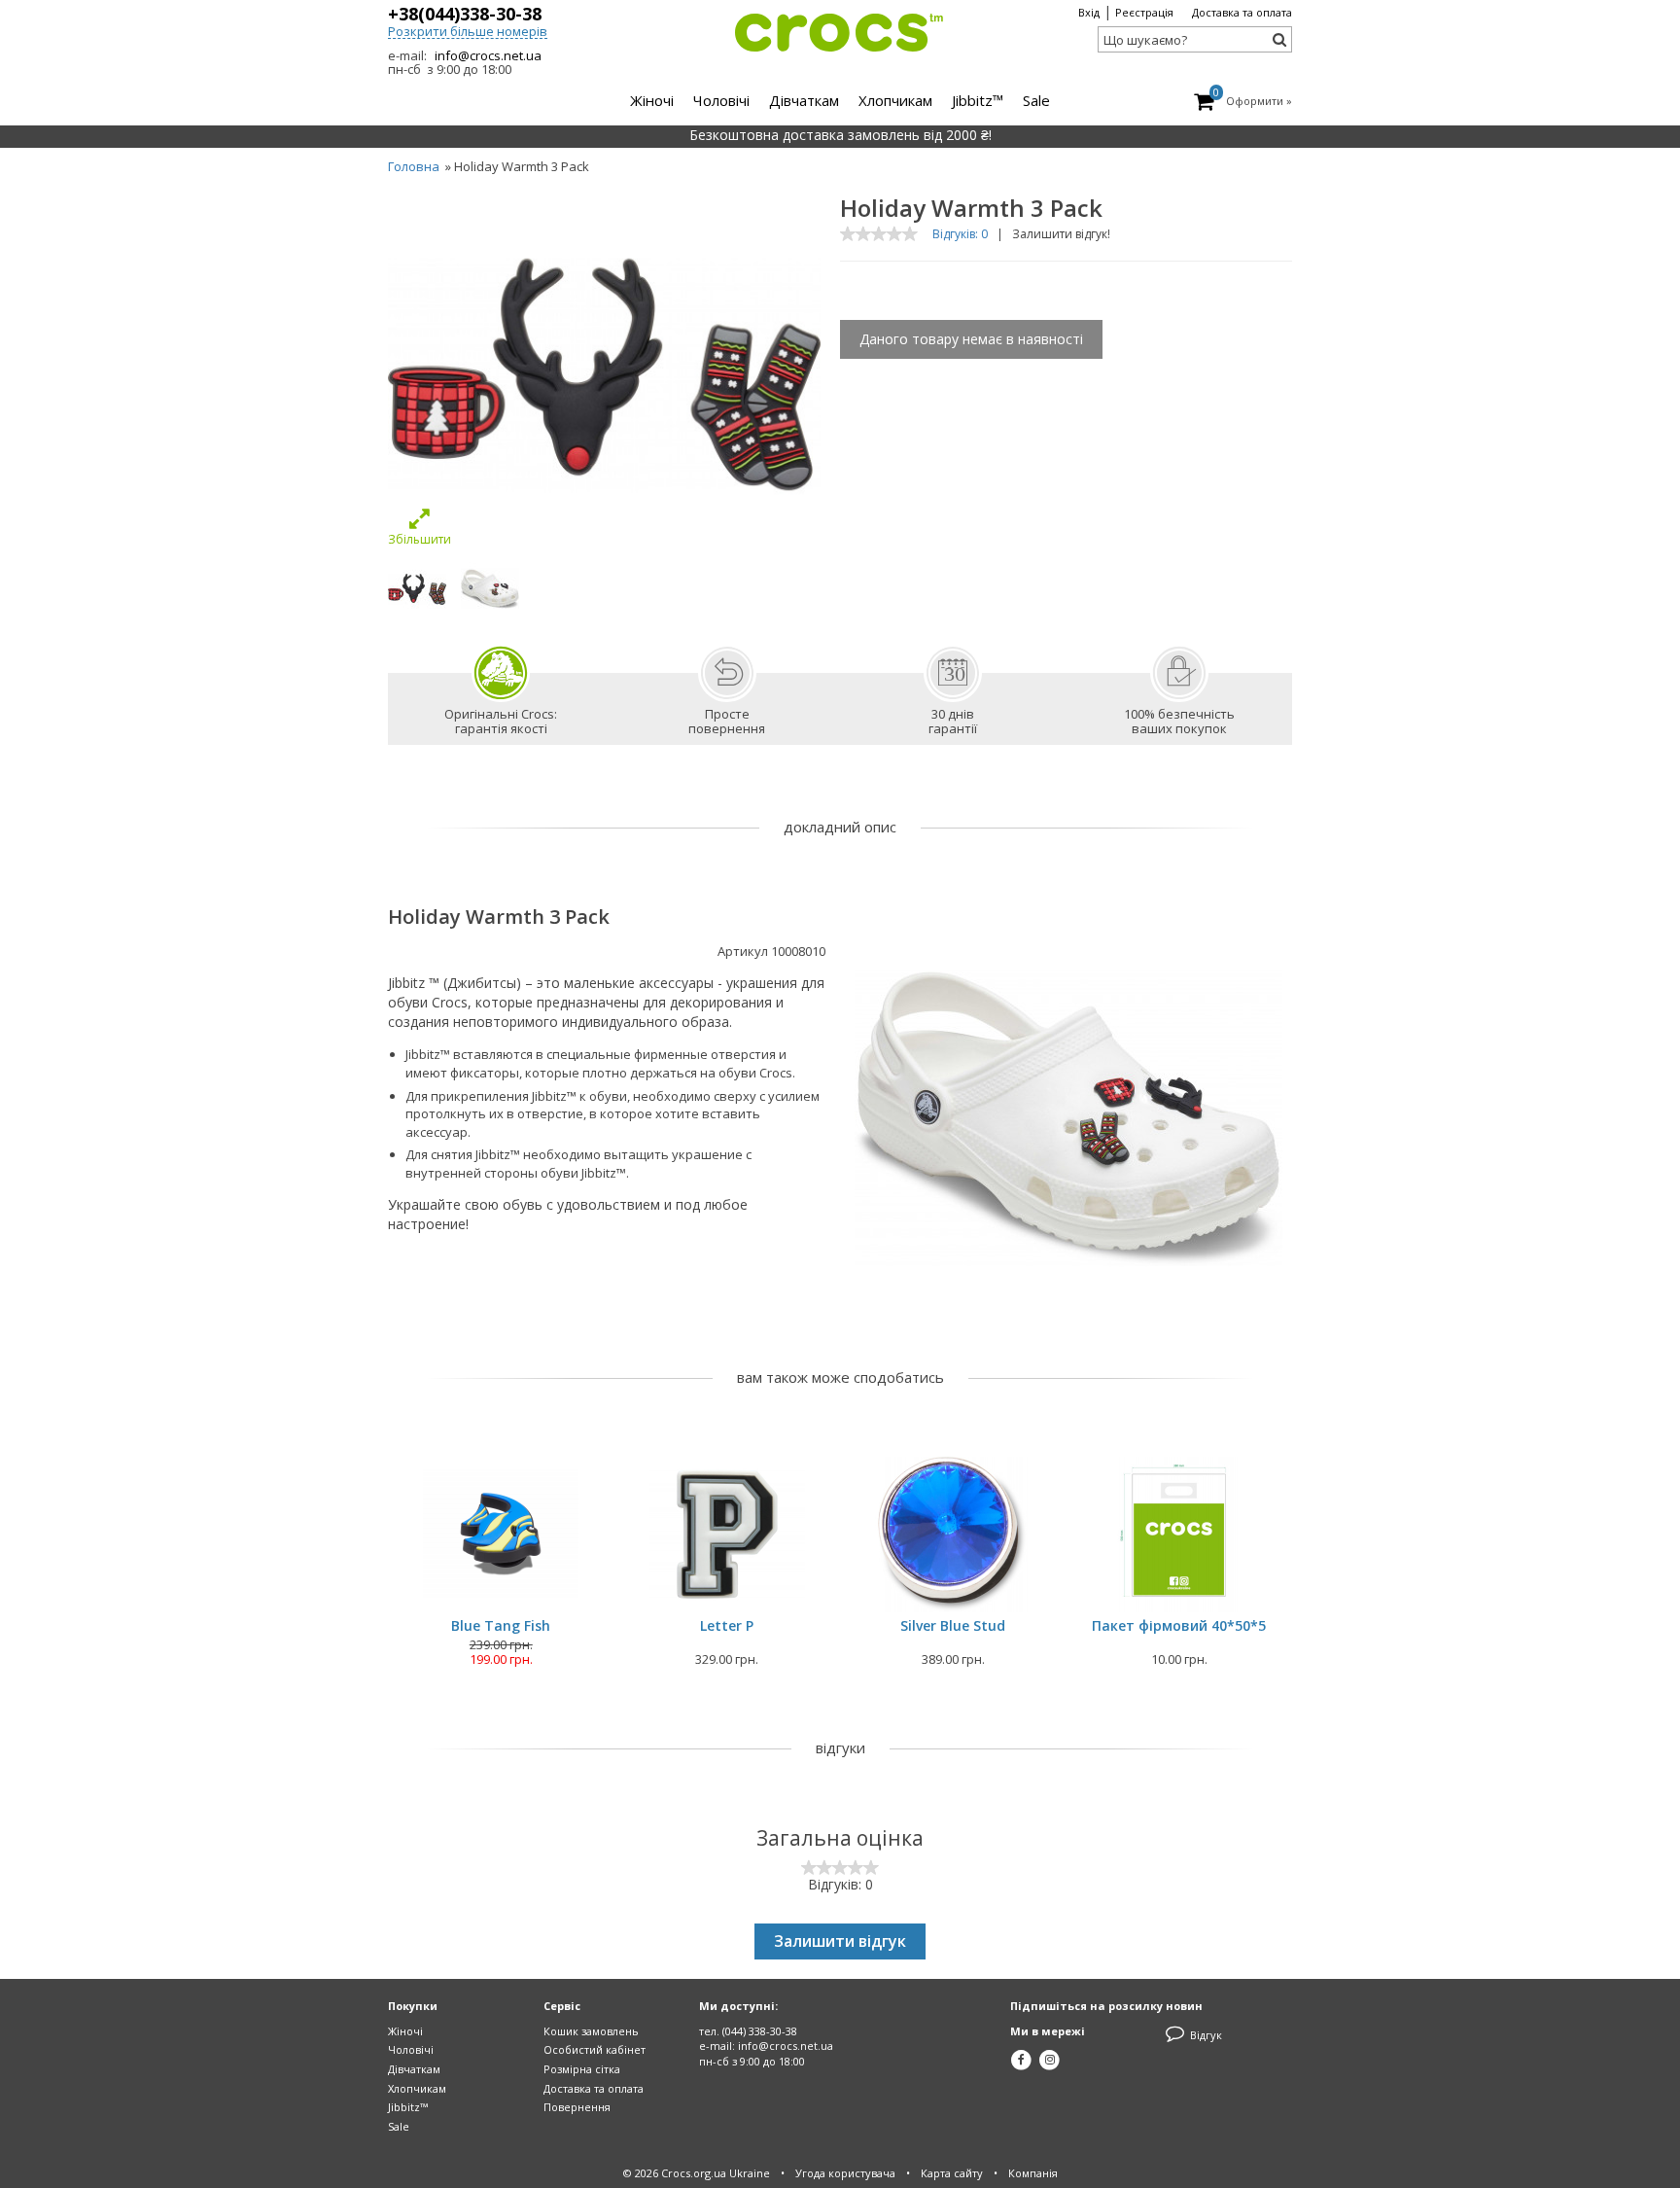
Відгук (1205, 2035)
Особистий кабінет (595, 2049)
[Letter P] (727, 1535)
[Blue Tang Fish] (501, 1535)
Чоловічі (411, 2049)
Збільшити (420, 539)
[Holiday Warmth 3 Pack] (417, 589)
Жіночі (405, 2031)
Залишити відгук (840, 1941)
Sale (399, 2126)
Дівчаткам (414, 2069)
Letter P (727, 1625)
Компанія (1033, 2173)
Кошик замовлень (591, 2031)
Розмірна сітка (582, 2069)
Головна (414, 166)
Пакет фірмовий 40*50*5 (1179, 1625)
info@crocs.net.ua (488, 55)
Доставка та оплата (1242, 12)
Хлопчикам (417, 2088)
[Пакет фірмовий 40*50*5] (1180, 1535)
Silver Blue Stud (953, 1625)
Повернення (577, 2107)
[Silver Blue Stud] (953, 1535)
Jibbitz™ (408, 2107)
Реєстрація (1144, 12)
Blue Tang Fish (501, 1625)
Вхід (1089, 12)
